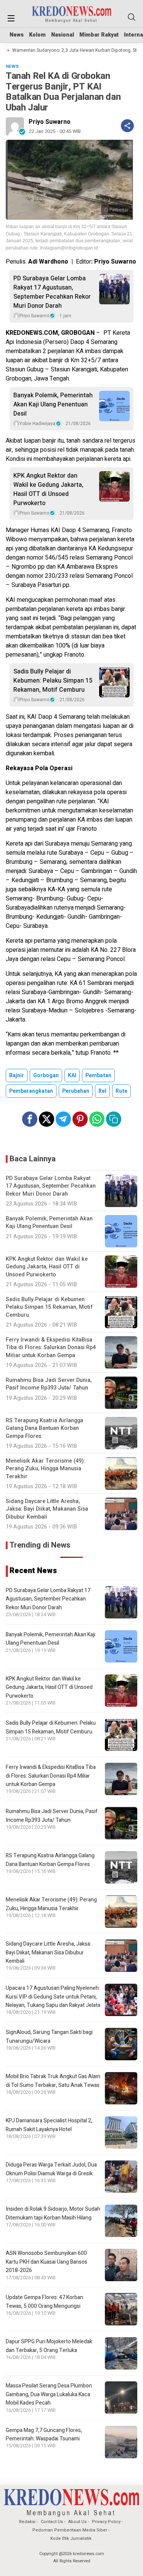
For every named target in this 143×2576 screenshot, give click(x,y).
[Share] (127, 126)
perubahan (76, 1091)
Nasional (63, 35)
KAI (72, 1075)
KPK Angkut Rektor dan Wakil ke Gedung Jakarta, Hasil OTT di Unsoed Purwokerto (48, 489)
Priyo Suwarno (50, 122)
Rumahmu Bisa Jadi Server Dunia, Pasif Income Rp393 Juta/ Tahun (52, 1816)
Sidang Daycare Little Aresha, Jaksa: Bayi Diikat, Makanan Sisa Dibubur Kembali (48, 1952)
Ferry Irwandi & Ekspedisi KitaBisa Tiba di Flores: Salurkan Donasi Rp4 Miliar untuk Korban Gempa (51, 1776)
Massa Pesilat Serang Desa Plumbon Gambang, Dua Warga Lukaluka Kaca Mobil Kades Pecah (49, 2394)
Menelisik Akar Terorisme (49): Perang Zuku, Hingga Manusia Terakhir (51, 1904)
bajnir (17, 1075)
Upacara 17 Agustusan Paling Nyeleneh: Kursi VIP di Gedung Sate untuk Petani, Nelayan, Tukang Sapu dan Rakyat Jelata (53, 1997)
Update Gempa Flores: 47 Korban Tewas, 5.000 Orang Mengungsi (44, 2302)
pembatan (98, 1075)
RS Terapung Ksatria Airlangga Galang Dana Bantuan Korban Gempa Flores (50, 1860)
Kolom (37, 35)
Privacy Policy (106, 2522)
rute (121, 1091)
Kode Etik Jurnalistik (71, 2538)
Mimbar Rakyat (99, 35)
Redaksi (27, 2522)
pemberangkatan (31, 1091)
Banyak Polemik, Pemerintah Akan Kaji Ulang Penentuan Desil (53, 405)
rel (102, 1091)
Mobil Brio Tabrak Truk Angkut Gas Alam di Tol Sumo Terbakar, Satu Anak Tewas (53, 2081)
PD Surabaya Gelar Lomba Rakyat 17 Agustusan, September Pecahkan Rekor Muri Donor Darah (52, 292)
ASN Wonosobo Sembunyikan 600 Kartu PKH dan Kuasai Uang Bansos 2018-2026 (47, 2262)
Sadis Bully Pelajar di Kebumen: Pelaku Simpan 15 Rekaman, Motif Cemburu (53, 681)
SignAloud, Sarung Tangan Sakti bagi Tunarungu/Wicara (49, 2036)
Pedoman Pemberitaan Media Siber (70, 2530)
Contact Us (52, 2522)
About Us (77, 2522)
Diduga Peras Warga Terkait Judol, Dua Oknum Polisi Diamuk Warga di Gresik (51, 2169)
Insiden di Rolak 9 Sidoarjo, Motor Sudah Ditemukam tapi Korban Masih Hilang (53, 2213)
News (17, 35)
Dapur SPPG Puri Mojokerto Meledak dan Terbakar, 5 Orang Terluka (49, 2346)
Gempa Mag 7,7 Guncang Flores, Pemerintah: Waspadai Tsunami (44, 2434)
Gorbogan (46, 1075)
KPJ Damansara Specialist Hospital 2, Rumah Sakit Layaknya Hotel (49, 2125)
